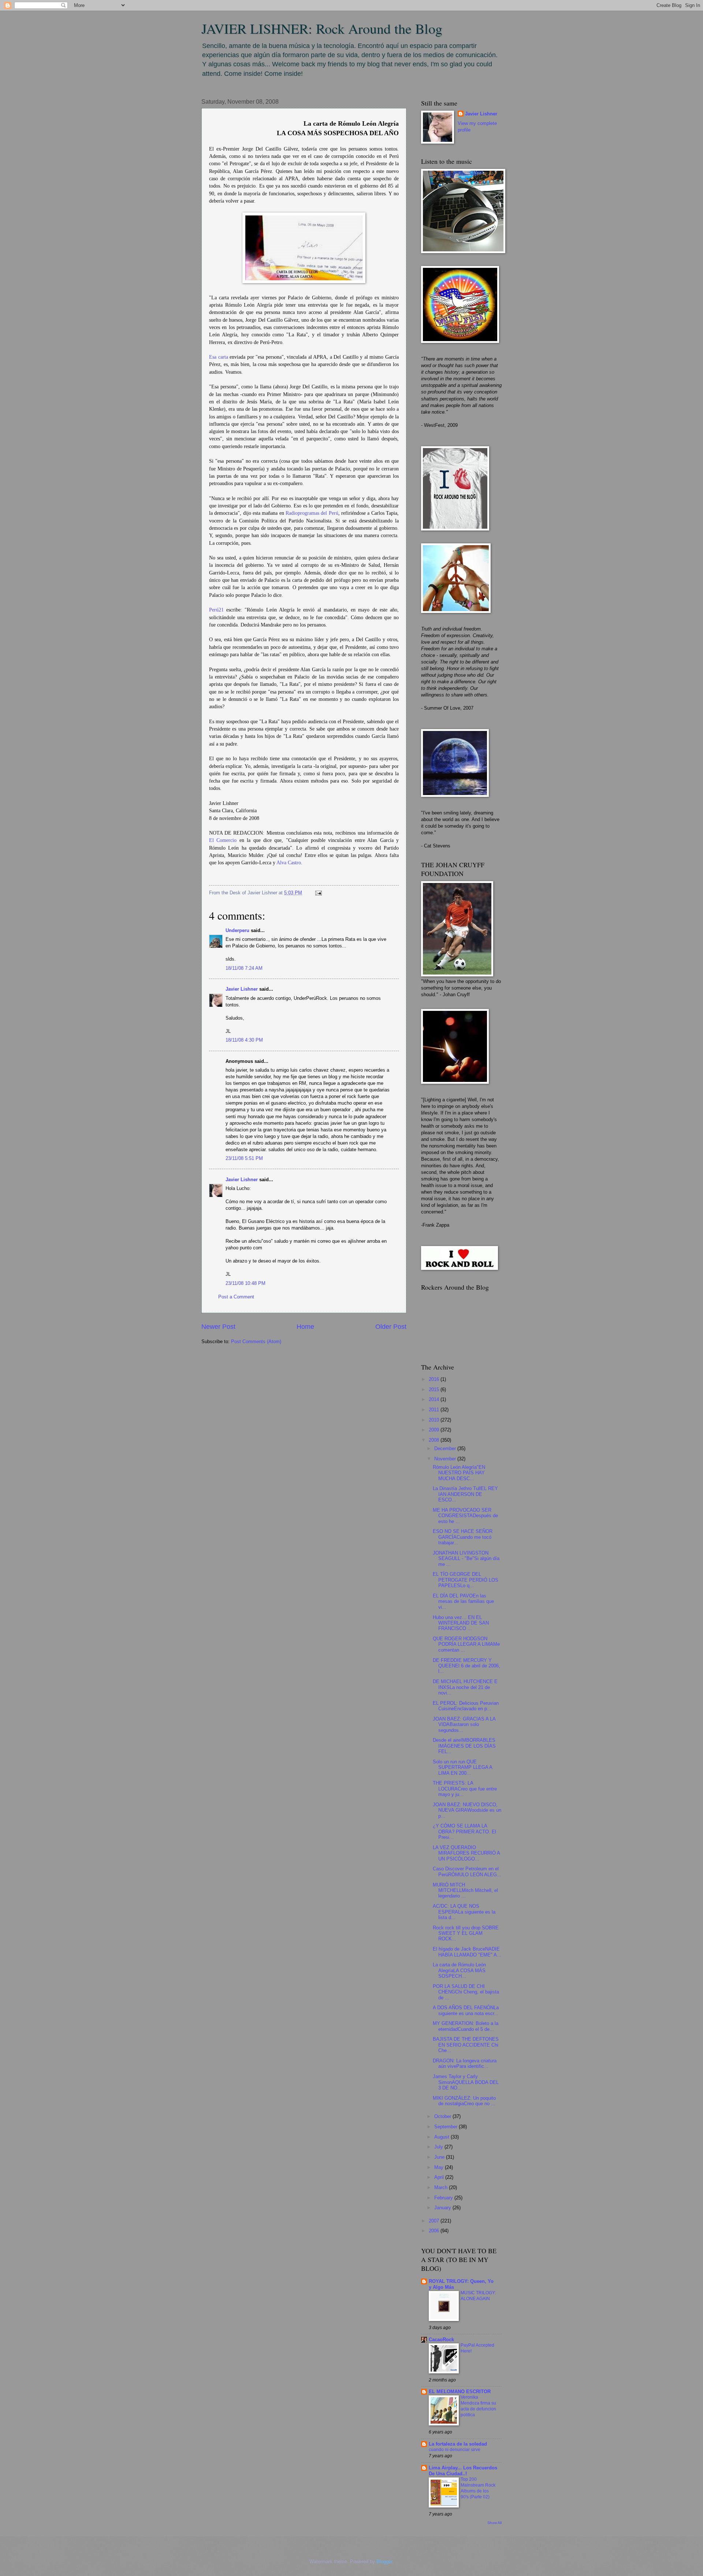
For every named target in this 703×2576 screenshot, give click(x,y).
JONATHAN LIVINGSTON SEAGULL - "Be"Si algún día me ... (466, 1559)
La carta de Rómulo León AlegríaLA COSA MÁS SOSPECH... (459, 1970)
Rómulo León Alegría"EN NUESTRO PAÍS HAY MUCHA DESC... (459, 1473)
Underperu (237, 930)
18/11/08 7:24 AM (244, 968)
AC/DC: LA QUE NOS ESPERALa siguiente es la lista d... (464, 1912)
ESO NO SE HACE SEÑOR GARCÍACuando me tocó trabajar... (463, 1537)
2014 (435, 1399)
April (440, 2177)
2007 (435, 2221)
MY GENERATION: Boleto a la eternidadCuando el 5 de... (466, 2026)
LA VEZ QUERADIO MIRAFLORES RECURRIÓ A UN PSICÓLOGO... (466, 1853)
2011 (435, 1410)
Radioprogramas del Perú (312, 513)
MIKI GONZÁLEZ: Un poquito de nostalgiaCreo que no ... (464, 2101)
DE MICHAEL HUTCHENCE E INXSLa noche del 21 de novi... (465, 1687)
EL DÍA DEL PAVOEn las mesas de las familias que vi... (463, 1601)
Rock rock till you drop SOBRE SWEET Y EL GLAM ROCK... (466, 1933)
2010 (435, 1420)
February (444, 2198)
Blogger (384, 2562)
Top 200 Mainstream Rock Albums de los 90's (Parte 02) (478, 2488)
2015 (435, 1389)
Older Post (391, 1327)
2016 (435, 1379)
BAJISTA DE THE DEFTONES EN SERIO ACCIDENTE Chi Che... (466, 2045)
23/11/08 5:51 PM (244, 1158)
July (439, 2147)
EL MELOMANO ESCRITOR (460, 2392)
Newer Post (218, 1327)
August (442, 2137)
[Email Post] (317, 893)
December (446, 1448)
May (440, 2167)
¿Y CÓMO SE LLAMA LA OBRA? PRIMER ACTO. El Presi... (464, 1832)
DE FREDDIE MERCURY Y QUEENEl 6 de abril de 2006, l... (466, 1666)
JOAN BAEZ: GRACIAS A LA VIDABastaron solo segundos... (464, 1725)
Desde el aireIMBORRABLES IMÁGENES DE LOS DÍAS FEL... (464, 1746)
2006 (435, 2231)
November (446, 1459)
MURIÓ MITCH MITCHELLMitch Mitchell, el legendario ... (465, 1891)
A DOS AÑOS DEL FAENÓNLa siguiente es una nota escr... (466, 2010)
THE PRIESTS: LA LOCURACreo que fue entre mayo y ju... (465, 1789)
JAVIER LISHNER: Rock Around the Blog (322, 28)
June (440, 2157)
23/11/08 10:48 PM (246, 1283)
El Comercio (223, 840)
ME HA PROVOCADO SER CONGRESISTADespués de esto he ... (465, 1516)
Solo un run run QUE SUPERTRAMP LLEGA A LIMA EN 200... (462, 1767)
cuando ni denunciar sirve (455, 2450)
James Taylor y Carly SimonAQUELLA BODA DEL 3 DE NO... (466, 2082)
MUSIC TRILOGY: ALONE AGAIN (478, 2296)
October (443, 2116)
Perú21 (216, 610)
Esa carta (219, 357)
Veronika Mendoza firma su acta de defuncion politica (478, 2406)
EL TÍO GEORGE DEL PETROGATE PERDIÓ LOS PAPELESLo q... (466, 1580)
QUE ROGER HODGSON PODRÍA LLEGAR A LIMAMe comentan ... (466, 1644)
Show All (494, 2523)
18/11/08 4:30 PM (244, 1040)
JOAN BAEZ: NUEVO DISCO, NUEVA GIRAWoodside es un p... (467, 1810)
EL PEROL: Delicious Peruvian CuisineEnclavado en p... (466, 1706)
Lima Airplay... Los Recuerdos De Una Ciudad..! (463, 2471)
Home (305, 1327)
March (442, 2187)
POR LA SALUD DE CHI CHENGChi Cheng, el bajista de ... (466, 1992)
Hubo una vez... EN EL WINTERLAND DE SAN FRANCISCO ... (461, 1623)
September (447, 2127)
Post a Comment (236, 1297)
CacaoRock (441, 2340)
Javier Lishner (242, 989)
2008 (435, 1440)
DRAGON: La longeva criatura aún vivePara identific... (465, 2063)
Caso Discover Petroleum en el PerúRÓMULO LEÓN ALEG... (467, 1871)
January (443, 2208)
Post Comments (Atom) (256, 1341)
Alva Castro (289, 863)
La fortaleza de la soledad (458, 2444)
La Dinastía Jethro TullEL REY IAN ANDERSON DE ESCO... (465, 1494)
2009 (435, 1430)
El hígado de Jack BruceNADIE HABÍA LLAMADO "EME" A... (467, 1952)
